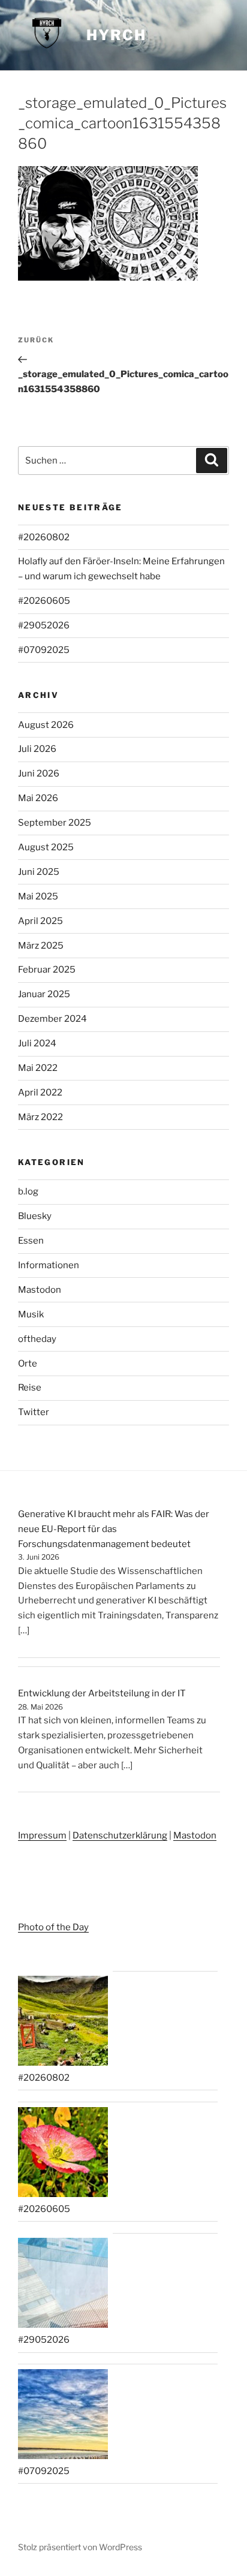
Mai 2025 (38, 896)
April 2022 (40, 1093)
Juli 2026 (37, 749)
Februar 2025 (47, 970)
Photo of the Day (53, 1927)
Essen (31, 1241)
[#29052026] (63, 2285)
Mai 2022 (38, 1068)
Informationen (49, 1265)
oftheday (37, 1339)
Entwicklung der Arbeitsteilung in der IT (102, 1693)
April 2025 (40, 921)
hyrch (116, 35)
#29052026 (44, 625)
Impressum (42, 1835)
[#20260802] (63, 2023)
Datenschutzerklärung (120, 1835)
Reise (30, 1388)
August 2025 (46, 847)
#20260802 (44, 537)
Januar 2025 (44, 994)
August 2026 (46, 725)
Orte (28, 1364)
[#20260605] (63, 2154)
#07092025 (44, 650)
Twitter (34, 1412)
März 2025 (41, 946)
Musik (31, 1314)
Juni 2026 (39, 774)
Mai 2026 (38, 798)
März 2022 (40, 1117)
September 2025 (55, 823)
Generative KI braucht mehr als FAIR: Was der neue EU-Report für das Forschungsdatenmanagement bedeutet (114, 1529)
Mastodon (40, 1290)
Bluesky (35, 1216)
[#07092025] (63, 2416)
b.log (28, 1191)
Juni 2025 (39, 872)
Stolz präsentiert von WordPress (80, 2547)
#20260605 (44, 601)
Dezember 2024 (52, 1019)
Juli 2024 (37, 1043)
